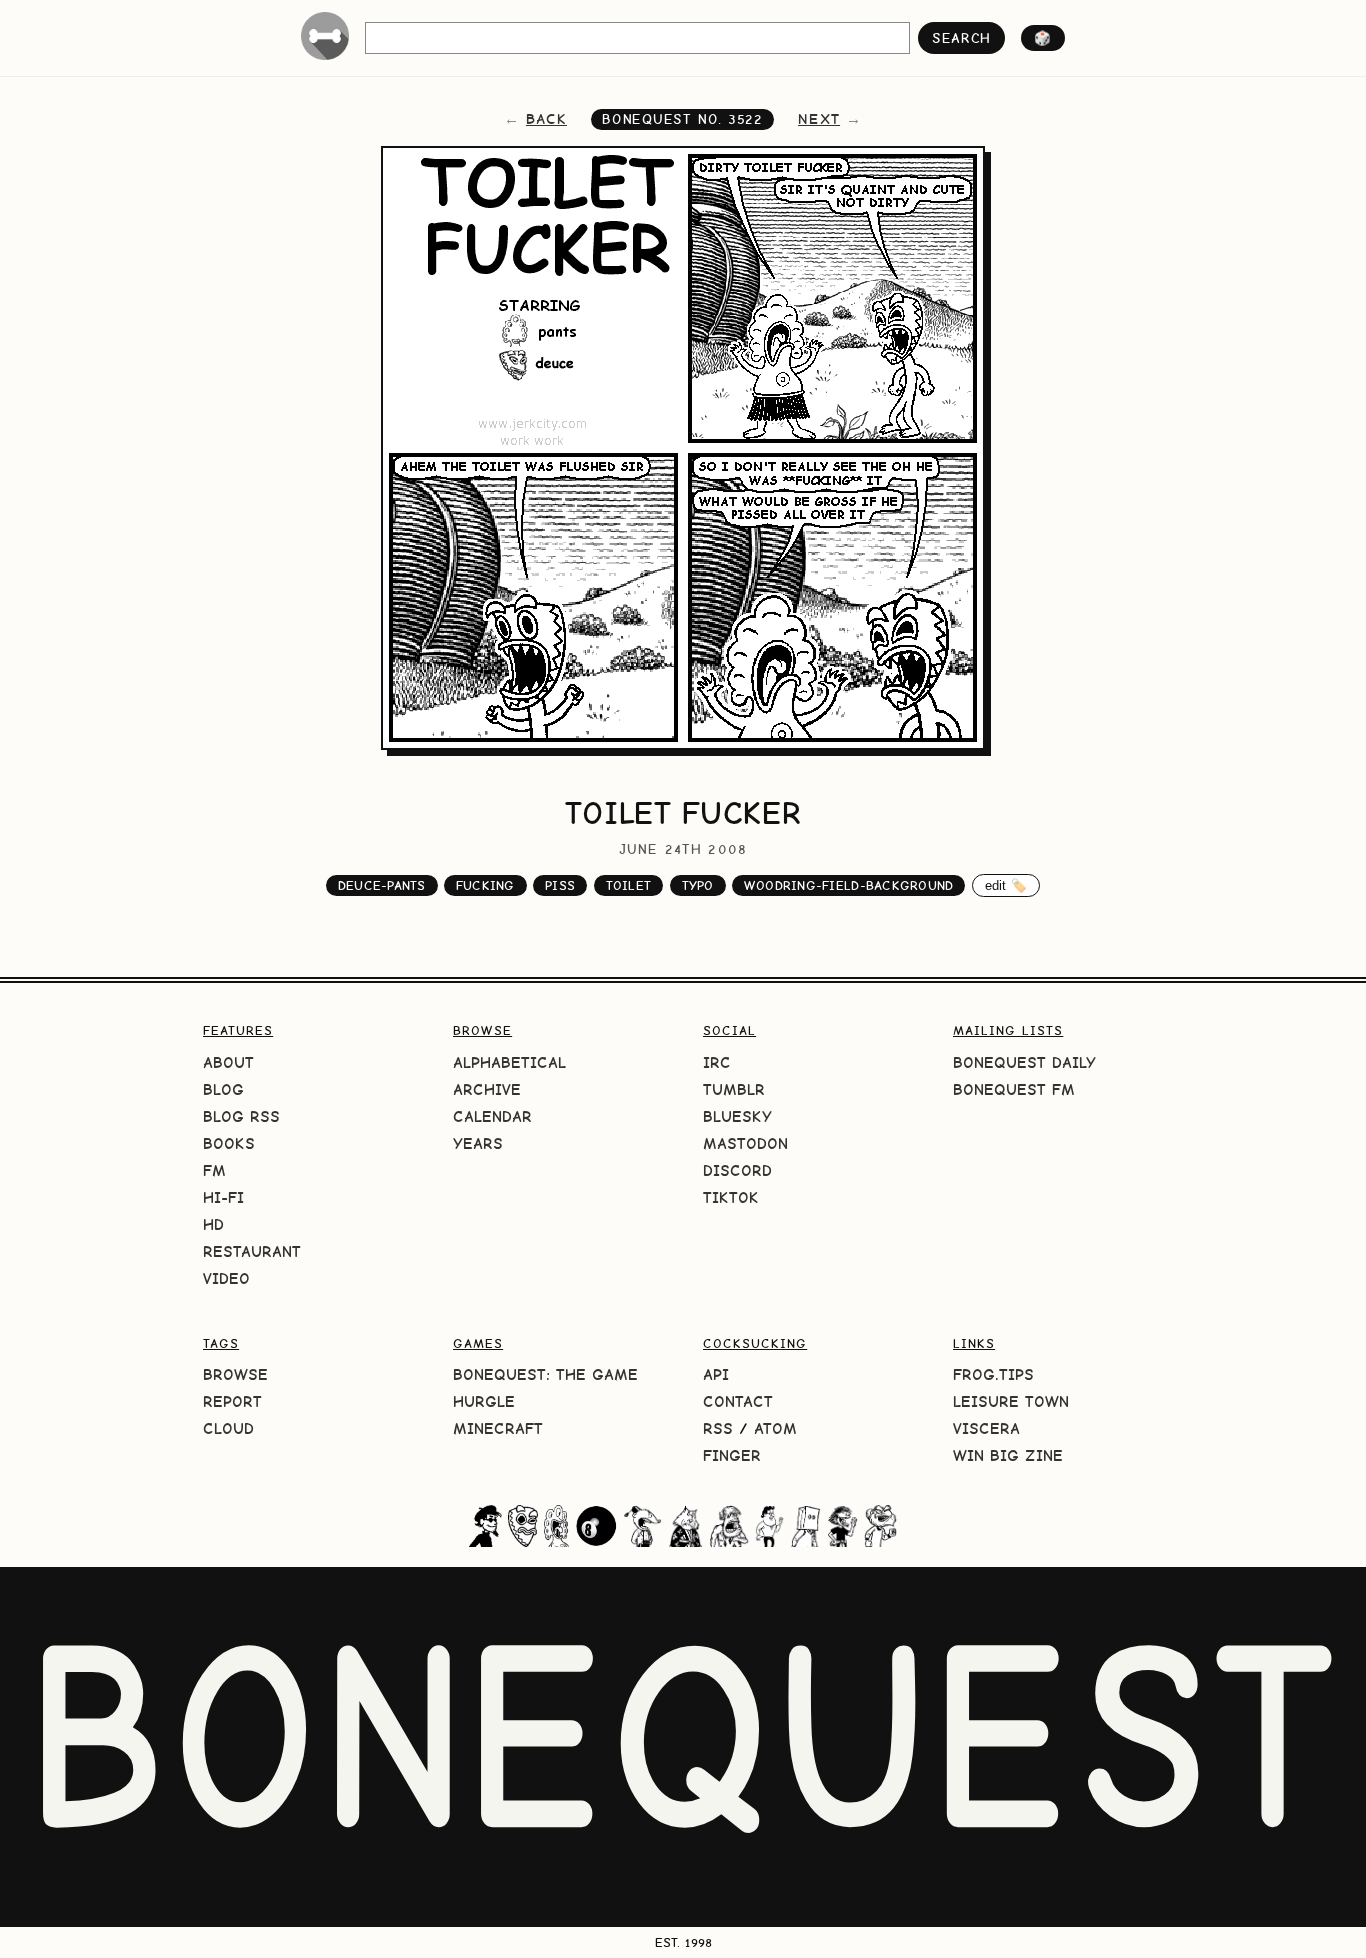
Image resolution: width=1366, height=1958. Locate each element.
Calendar (492, 1116)
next (819, 119)
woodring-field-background (848, 885)
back (546, 119)
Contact (738, 1401)
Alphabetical (509, 1062)
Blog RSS (241, 1116)
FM (214, 1170)
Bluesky (737, 1116)
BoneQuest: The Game (545, 1374)
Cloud (228, 1428)
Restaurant (252, 1251)
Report (232, 1401)
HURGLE (484, 1401)
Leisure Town (1011, 1401)
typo (698, 885)
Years (478, 1143)
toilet (629, 885)
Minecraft (498, 1428)
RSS (718, 1428)
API (716, 1374)
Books (229, 1143)
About (228, 1062)
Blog (223, 1089)
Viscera (986, 1428)
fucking (485, 885)
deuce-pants (382, 885)
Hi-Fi (223, 1197)
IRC (717, 1062)
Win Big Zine (1008, 1455)
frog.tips (993, 1374)
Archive (487, 1089)
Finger (732, 1455)
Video (226, 1278)
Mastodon (745, 1143)
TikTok (731, 1197)
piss (560, 885)
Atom (775, 1428)
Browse (235, 1374)
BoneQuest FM (1014, 1089)
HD (213, 1224)
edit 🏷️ (1006, 885)
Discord (737, 1170)
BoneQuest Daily (1024, 1062)
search (961, 38)
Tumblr (734, 1089)
